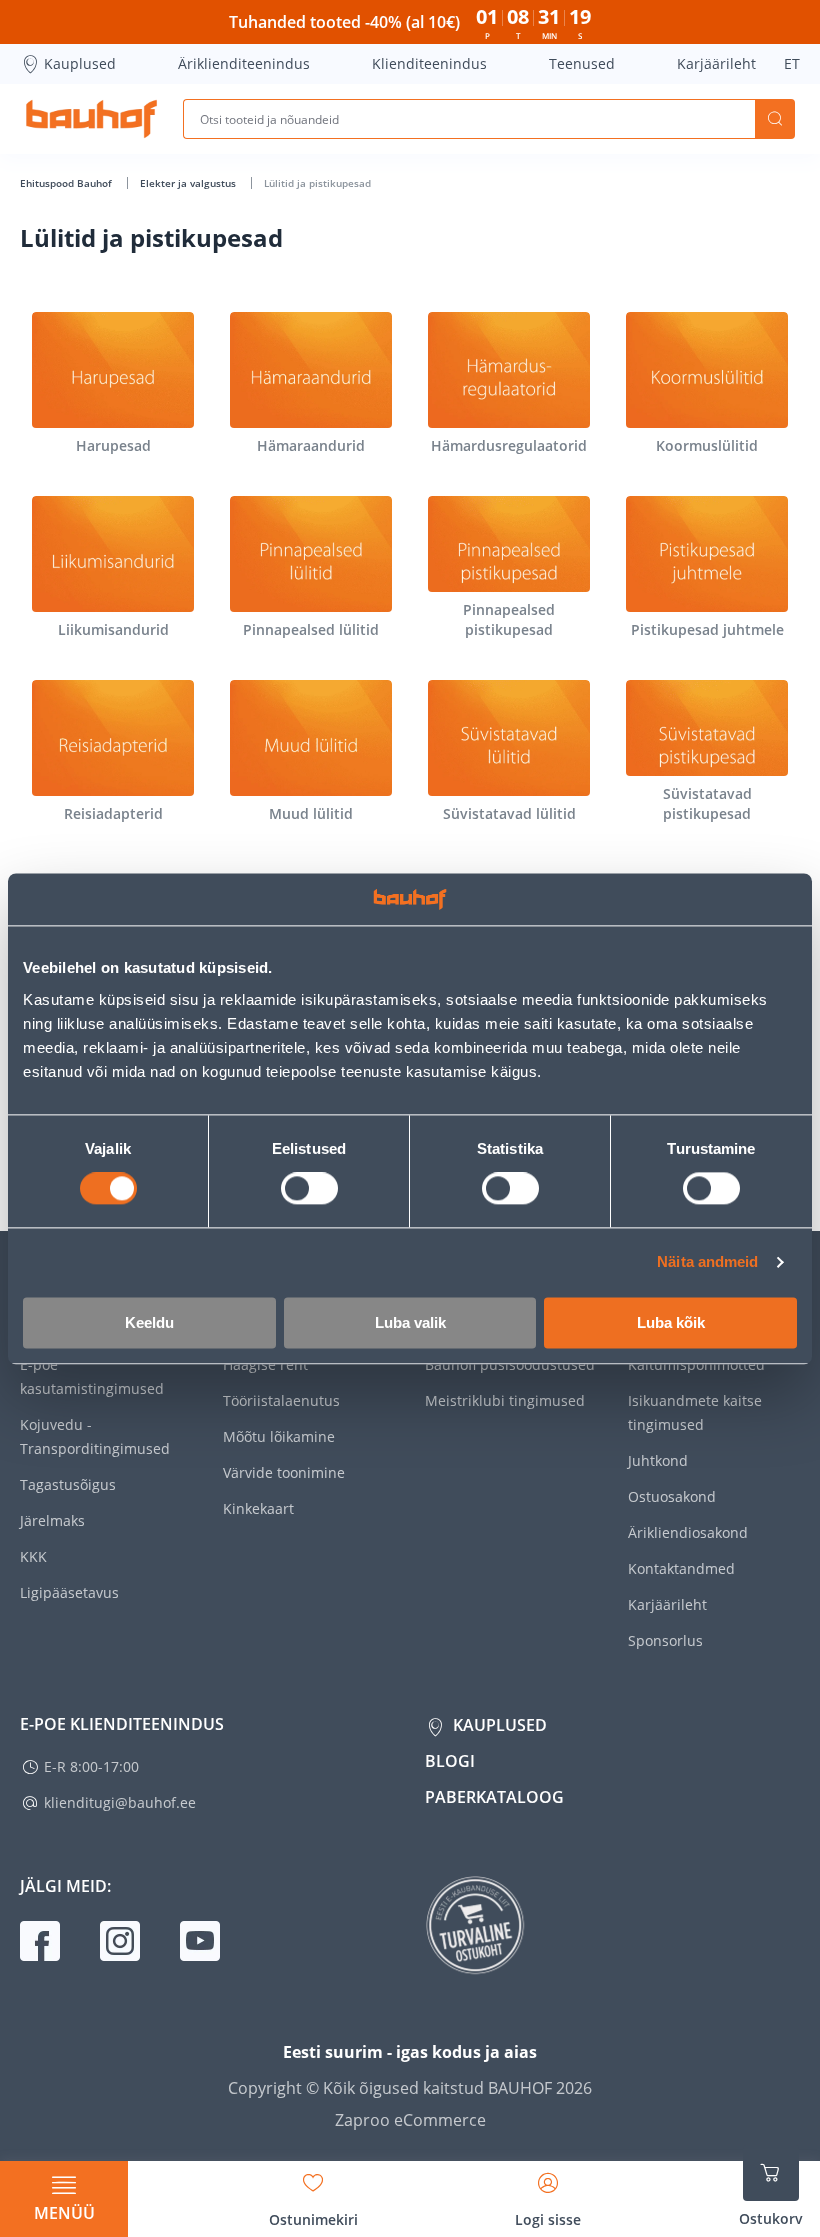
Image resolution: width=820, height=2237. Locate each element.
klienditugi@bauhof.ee (120, 1802)
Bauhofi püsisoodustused (510, 1364)
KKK (33, 1556)
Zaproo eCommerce (410, 2120)
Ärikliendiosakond (688, 1532)
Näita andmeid (707, 1262)
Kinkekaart (258, 1508)
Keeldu (149, 1322)
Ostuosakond (672, 1496)
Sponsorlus (665, 1640)
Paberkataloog (494, 1797)
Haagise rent (265, 1364)
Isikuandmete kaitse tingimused (695, 1412)
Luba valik (410, 1322)
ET (792, 63)
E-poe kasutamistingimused (92, 1376)
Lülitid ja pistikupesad (317, 183)
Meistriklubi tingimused (505, 1400)
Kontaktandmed (681, 1568)
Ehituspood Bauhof (67, 183)
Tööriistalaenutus (281, 1400)
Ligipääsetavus (69, 1592)
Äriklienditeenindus (244, 63)
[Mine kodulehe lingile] (91, 119)
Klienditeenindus (429, 63)
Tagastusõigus (68, 1484)
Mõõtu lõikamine (279, 1436)
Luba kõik (671, 1322)
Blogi (450, 1761)
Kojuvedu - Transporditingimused (95, 1436)
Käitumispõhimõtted (696, 1364)
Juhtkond (658, 1460)
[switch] (309, 1189)
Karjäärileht (716, 63)
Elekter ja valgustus (189, 183)
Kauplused (80, 63)
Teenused (582, 63)
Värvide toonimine (284, 1472)
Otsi (775, 119)
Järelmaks (52, 1520)
